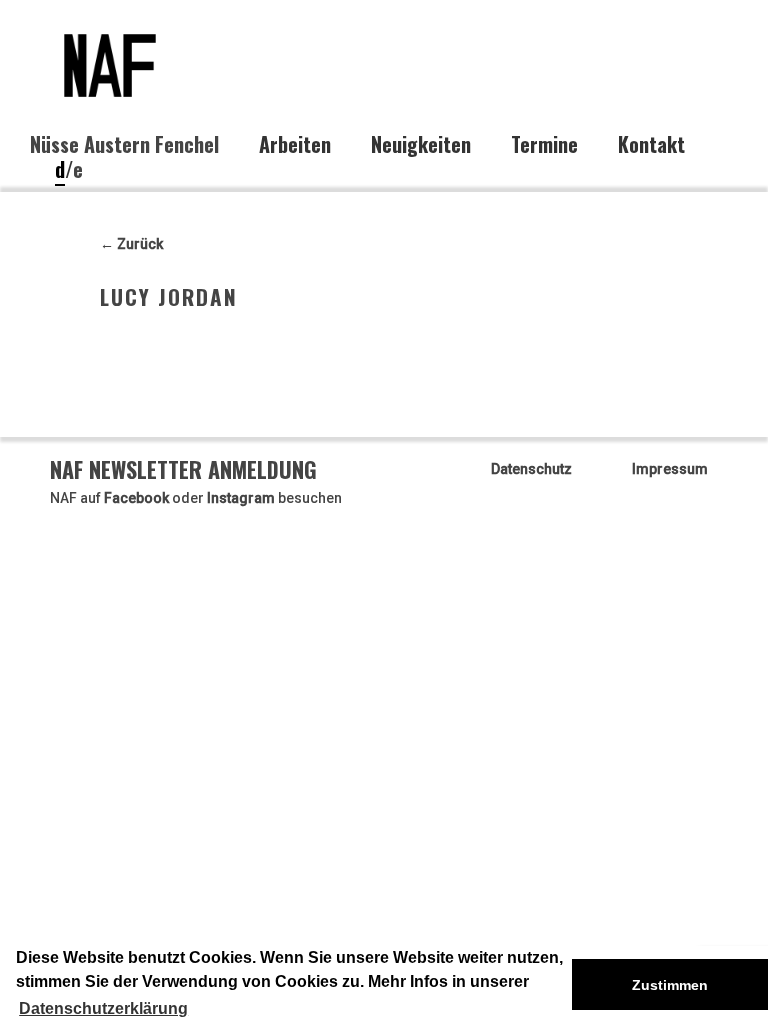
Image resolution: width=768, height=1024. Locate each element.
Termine (544, 144)
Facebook (136, 498)
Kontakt (651, 144)
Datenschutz (531, 469)
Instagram (241, 498)
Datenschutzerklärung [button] (103, 1008)
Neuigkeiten (421, 144)
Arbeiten (295, 144)
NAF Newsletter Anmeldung (183, 469)
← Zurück (131, 244)
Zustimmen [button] (670, 985)
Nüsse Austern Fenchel (124, 144)
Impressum (670, 469)
